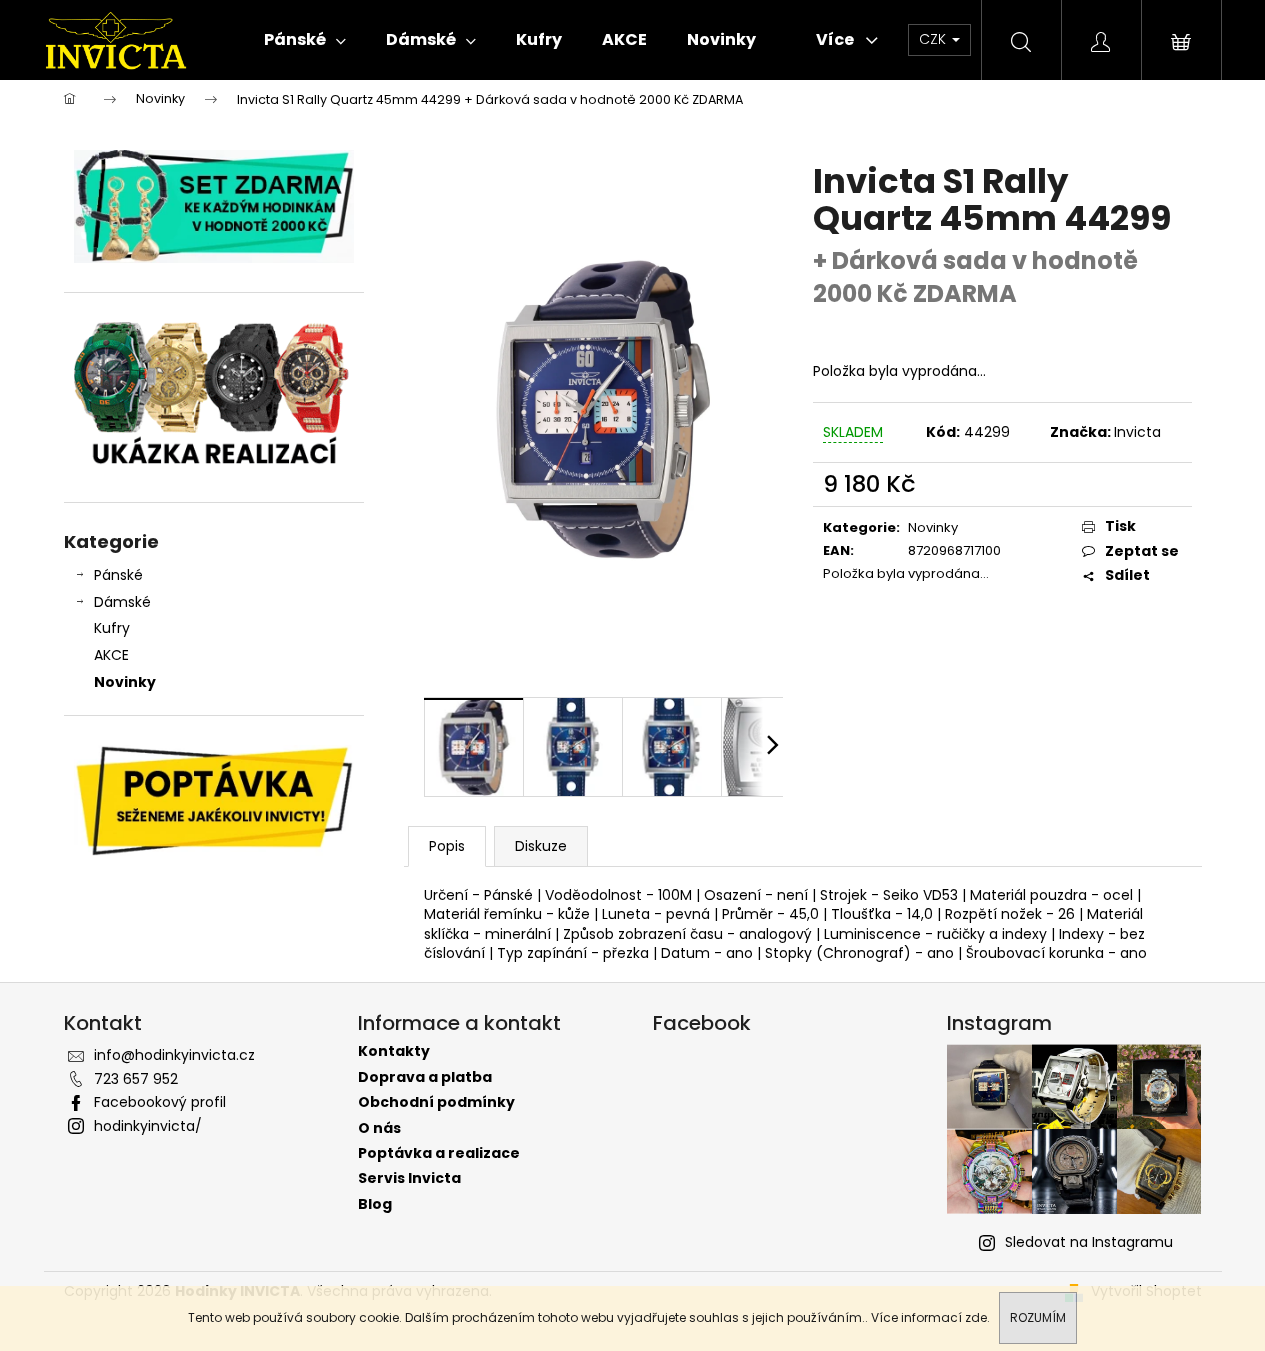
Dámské (122, 602)
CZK (934, 39)
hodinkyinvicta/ (148, 1126)
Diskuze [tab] (541, 846)
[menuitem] (305, 40)
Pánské (118, 575)
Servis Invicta (409, 1178)
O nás (379, 1128)
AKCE (111, 655)
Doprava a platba (425, 1077)
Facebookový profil (160, 1102)
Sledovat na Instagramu (1089, 1242)
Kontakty (394, 1051)
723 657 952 (136, 1079)
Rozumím (1038, 1317)
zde (976, 1317)
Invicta (1137, 432)
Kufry (112, 628)
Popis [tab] (447, 846)
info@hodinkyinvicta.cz (174, 1055)
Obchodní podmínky (436, 1102)
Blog (375, 1204)
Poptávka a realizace (439, 1153)
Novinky (125, 682)
